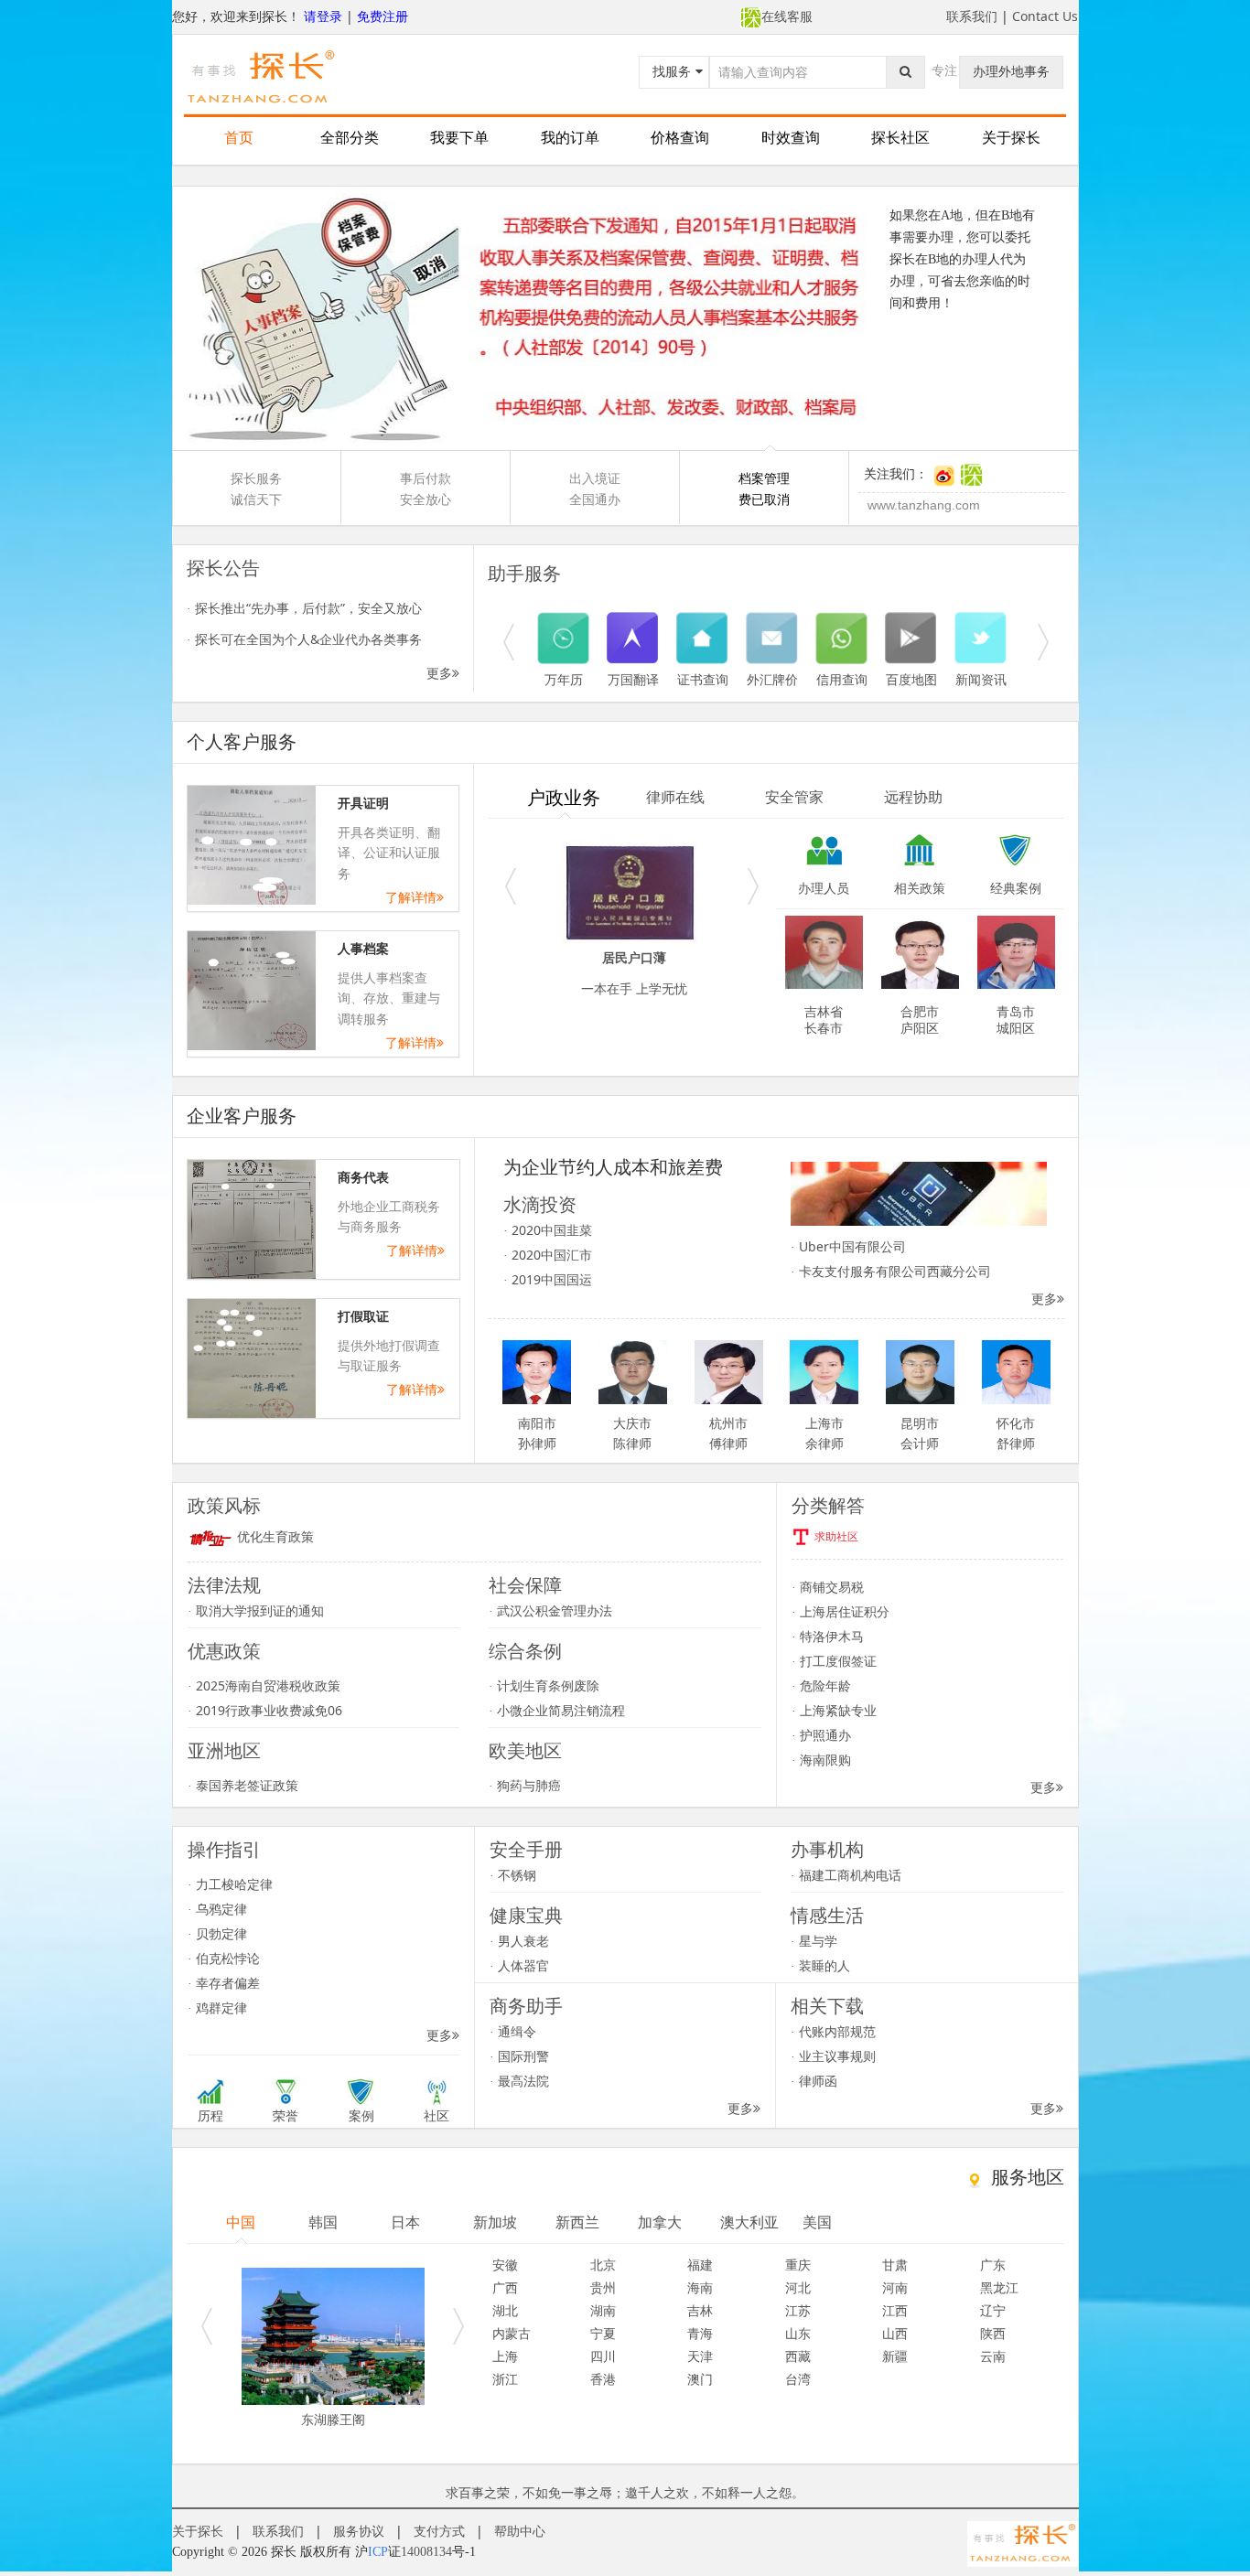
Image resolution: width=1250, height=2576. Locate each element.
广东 (993, 2265)
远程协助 (913, 797)
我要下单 (459, 138)
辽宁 (993, 2310)
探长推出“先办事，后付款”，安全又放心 (304, 608)
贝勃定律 (217, 1933)
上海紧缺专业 (834, 1710)
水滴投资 (540, 1205)
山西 (895, 2333)
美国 (817, 2222)
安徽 (505, 2265)
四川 (603, 2356)
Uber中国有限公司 (848, 1246)
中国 (241, 2222)
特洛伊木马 (828, 1636)
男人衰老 (519, 1941)
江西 (895, 2310)
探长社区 (900, 138)
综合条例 (525, 1651)
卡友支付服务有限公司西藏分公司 (891, 1271)
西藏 (798, 2356)
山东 (798, 2333)
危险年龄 (821, 1685)
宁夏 (603, 2333)
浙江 (505, 2379)
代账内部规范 (833, 2031)
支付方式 (439, 2531)
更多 (439, 673)
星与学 (814, 1941)
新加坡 (495, 2222)
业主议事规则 (833, 2056)
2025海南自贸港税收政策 (264, 1685)
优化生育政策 (274, 1537)
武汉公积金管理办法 (550, 1610)
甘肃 (895, 2265)
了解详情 (411, 897)
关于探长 (1011, 138)
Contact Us (1045, 16)
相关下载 (827, 2006)
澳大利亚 (749, 2222)
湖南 (603, 2310)
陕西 (993, 2333)
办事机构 (827, 1850)
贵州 (603, 2287)
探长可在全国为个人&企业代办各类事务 (304, 639)
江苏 (798, 2310)
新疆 (895, 2356)
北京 (603, 2265)
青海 (700, 2333)
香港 (603, 2379)
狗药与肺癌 (525, 1785)
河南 (895, 2287)
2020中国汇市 (548, 1255)
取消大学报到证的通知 (256, 1610)
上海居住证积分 (841, 1611)
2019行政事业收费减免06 (265, 1710)
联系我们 (972, 16)
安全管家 (794, 797)
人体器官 (519, 1965)
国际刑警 (519, 2056)
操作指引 (224, 1850)
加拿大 (660, 2222)
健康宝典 (526, 1916)
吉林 (700, 2310)
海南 (700, 2287)
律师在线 (675, 797)
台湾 (798, 2379)
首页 (239, 138)
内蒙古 (512, 2333)
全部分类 (350, 138)
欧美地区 (525, 1751)
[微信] (971, 474)
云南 (993, 2356)
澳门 (700, 2379)
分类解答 (828, 1506)
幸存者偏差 (224, 1983)
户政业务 (564, 798)
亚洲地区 (224, 1751)
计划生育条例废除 (544, 1685)
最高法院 (519, 2081)
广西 (505, 2287)
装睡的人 (820, 1965)
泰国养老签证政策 (243, 1785)
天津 (700, 2356)
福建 (700, 2265)
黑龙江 (999, 2287)
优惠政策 (224, 1651)
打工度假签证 (834, 1661)
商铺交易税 (828, 1587)
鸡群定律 (217, 2007)
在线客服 (787, 16)
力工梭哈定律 (230, 1884)
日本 (405, 2222)
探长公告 (223, 568)
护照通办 (821, 1735)
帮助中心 (520, 2531)
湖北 (505, 2310)
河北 (798, 2287)
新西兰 (577, 2222)
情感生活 (827, 1916)
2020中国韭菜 (548, 1230)
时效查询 (791, 138)
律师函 (814, 2081)
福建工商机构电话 (846, 1875)
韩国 (323, 2222)
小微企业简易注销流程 (557, 1710)
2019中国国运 (548, 1279)
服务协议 (359, 2531)
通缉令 (513, 2031)
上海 (505, 2356)
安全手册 (526, 1850)
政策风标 (224, 1506)
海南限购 (821, 1760)
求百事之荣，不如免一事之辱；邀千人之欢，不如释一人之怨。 (625, 2492)
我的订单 (570, 138)
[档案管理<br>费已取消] (625, 318)
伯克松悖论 (224, 1958)
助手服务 (524, 574)
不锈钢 (513, 1875)
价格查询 (680, 138)
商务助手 (526, 2006)
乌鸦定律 (217, 1909)
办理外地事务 (1011, 71)
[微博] (944, 474)
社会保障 (525, 1585)
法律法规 (224, 1585)
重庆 (798, 2265)
